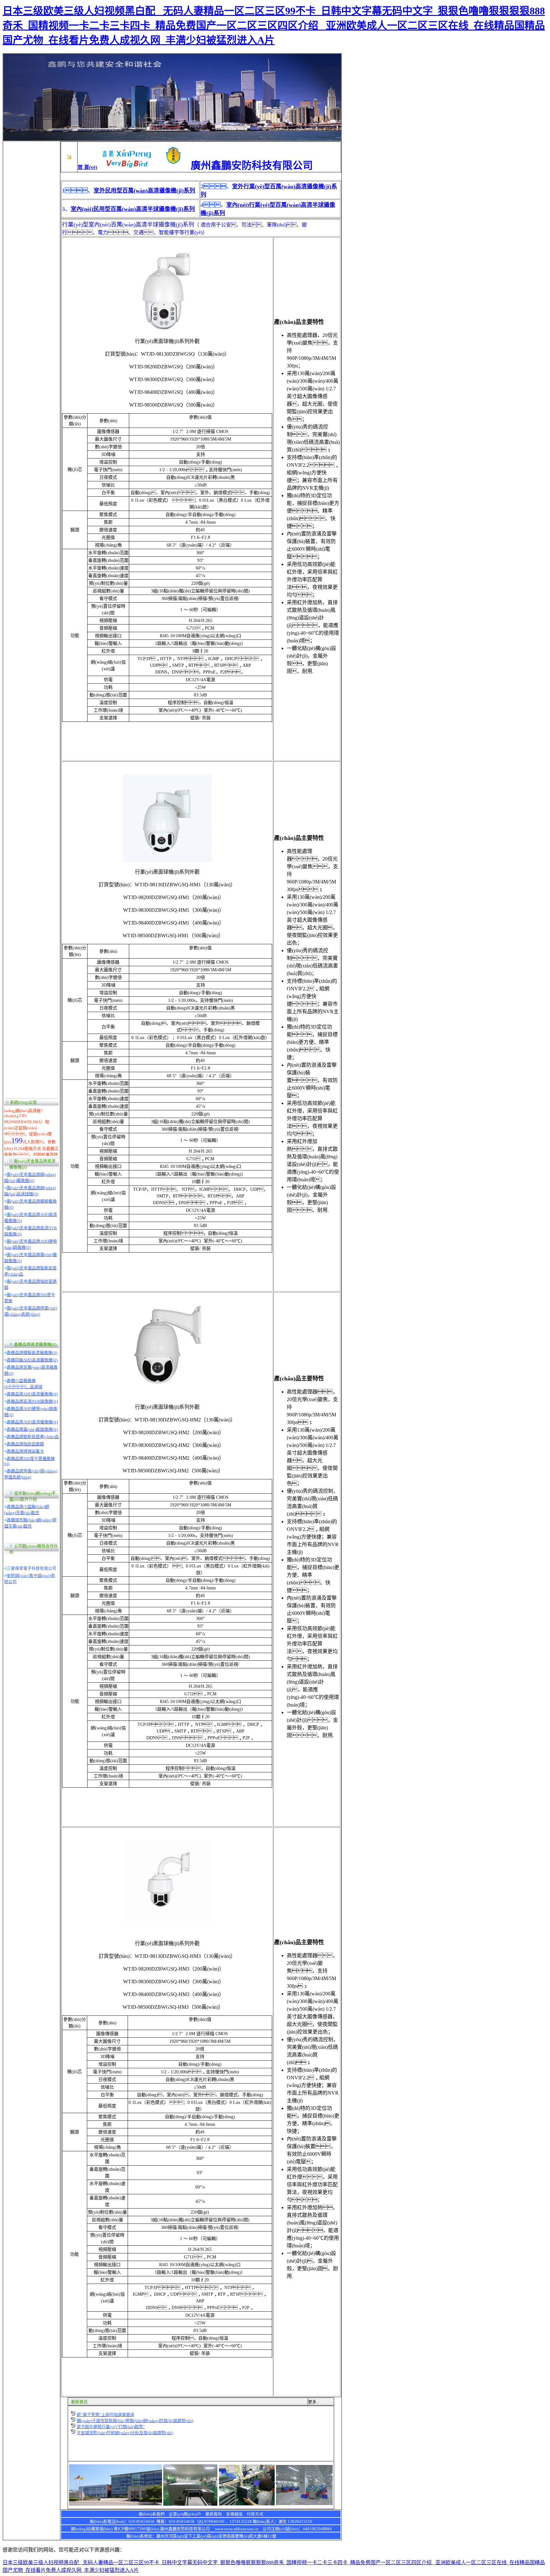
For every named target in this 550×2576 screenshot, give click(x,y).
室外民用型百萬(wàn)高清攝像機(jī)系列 (144, 191)
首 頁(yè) (87, 167)
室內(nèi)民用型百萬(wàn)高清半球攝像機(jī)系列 (133, 209)
